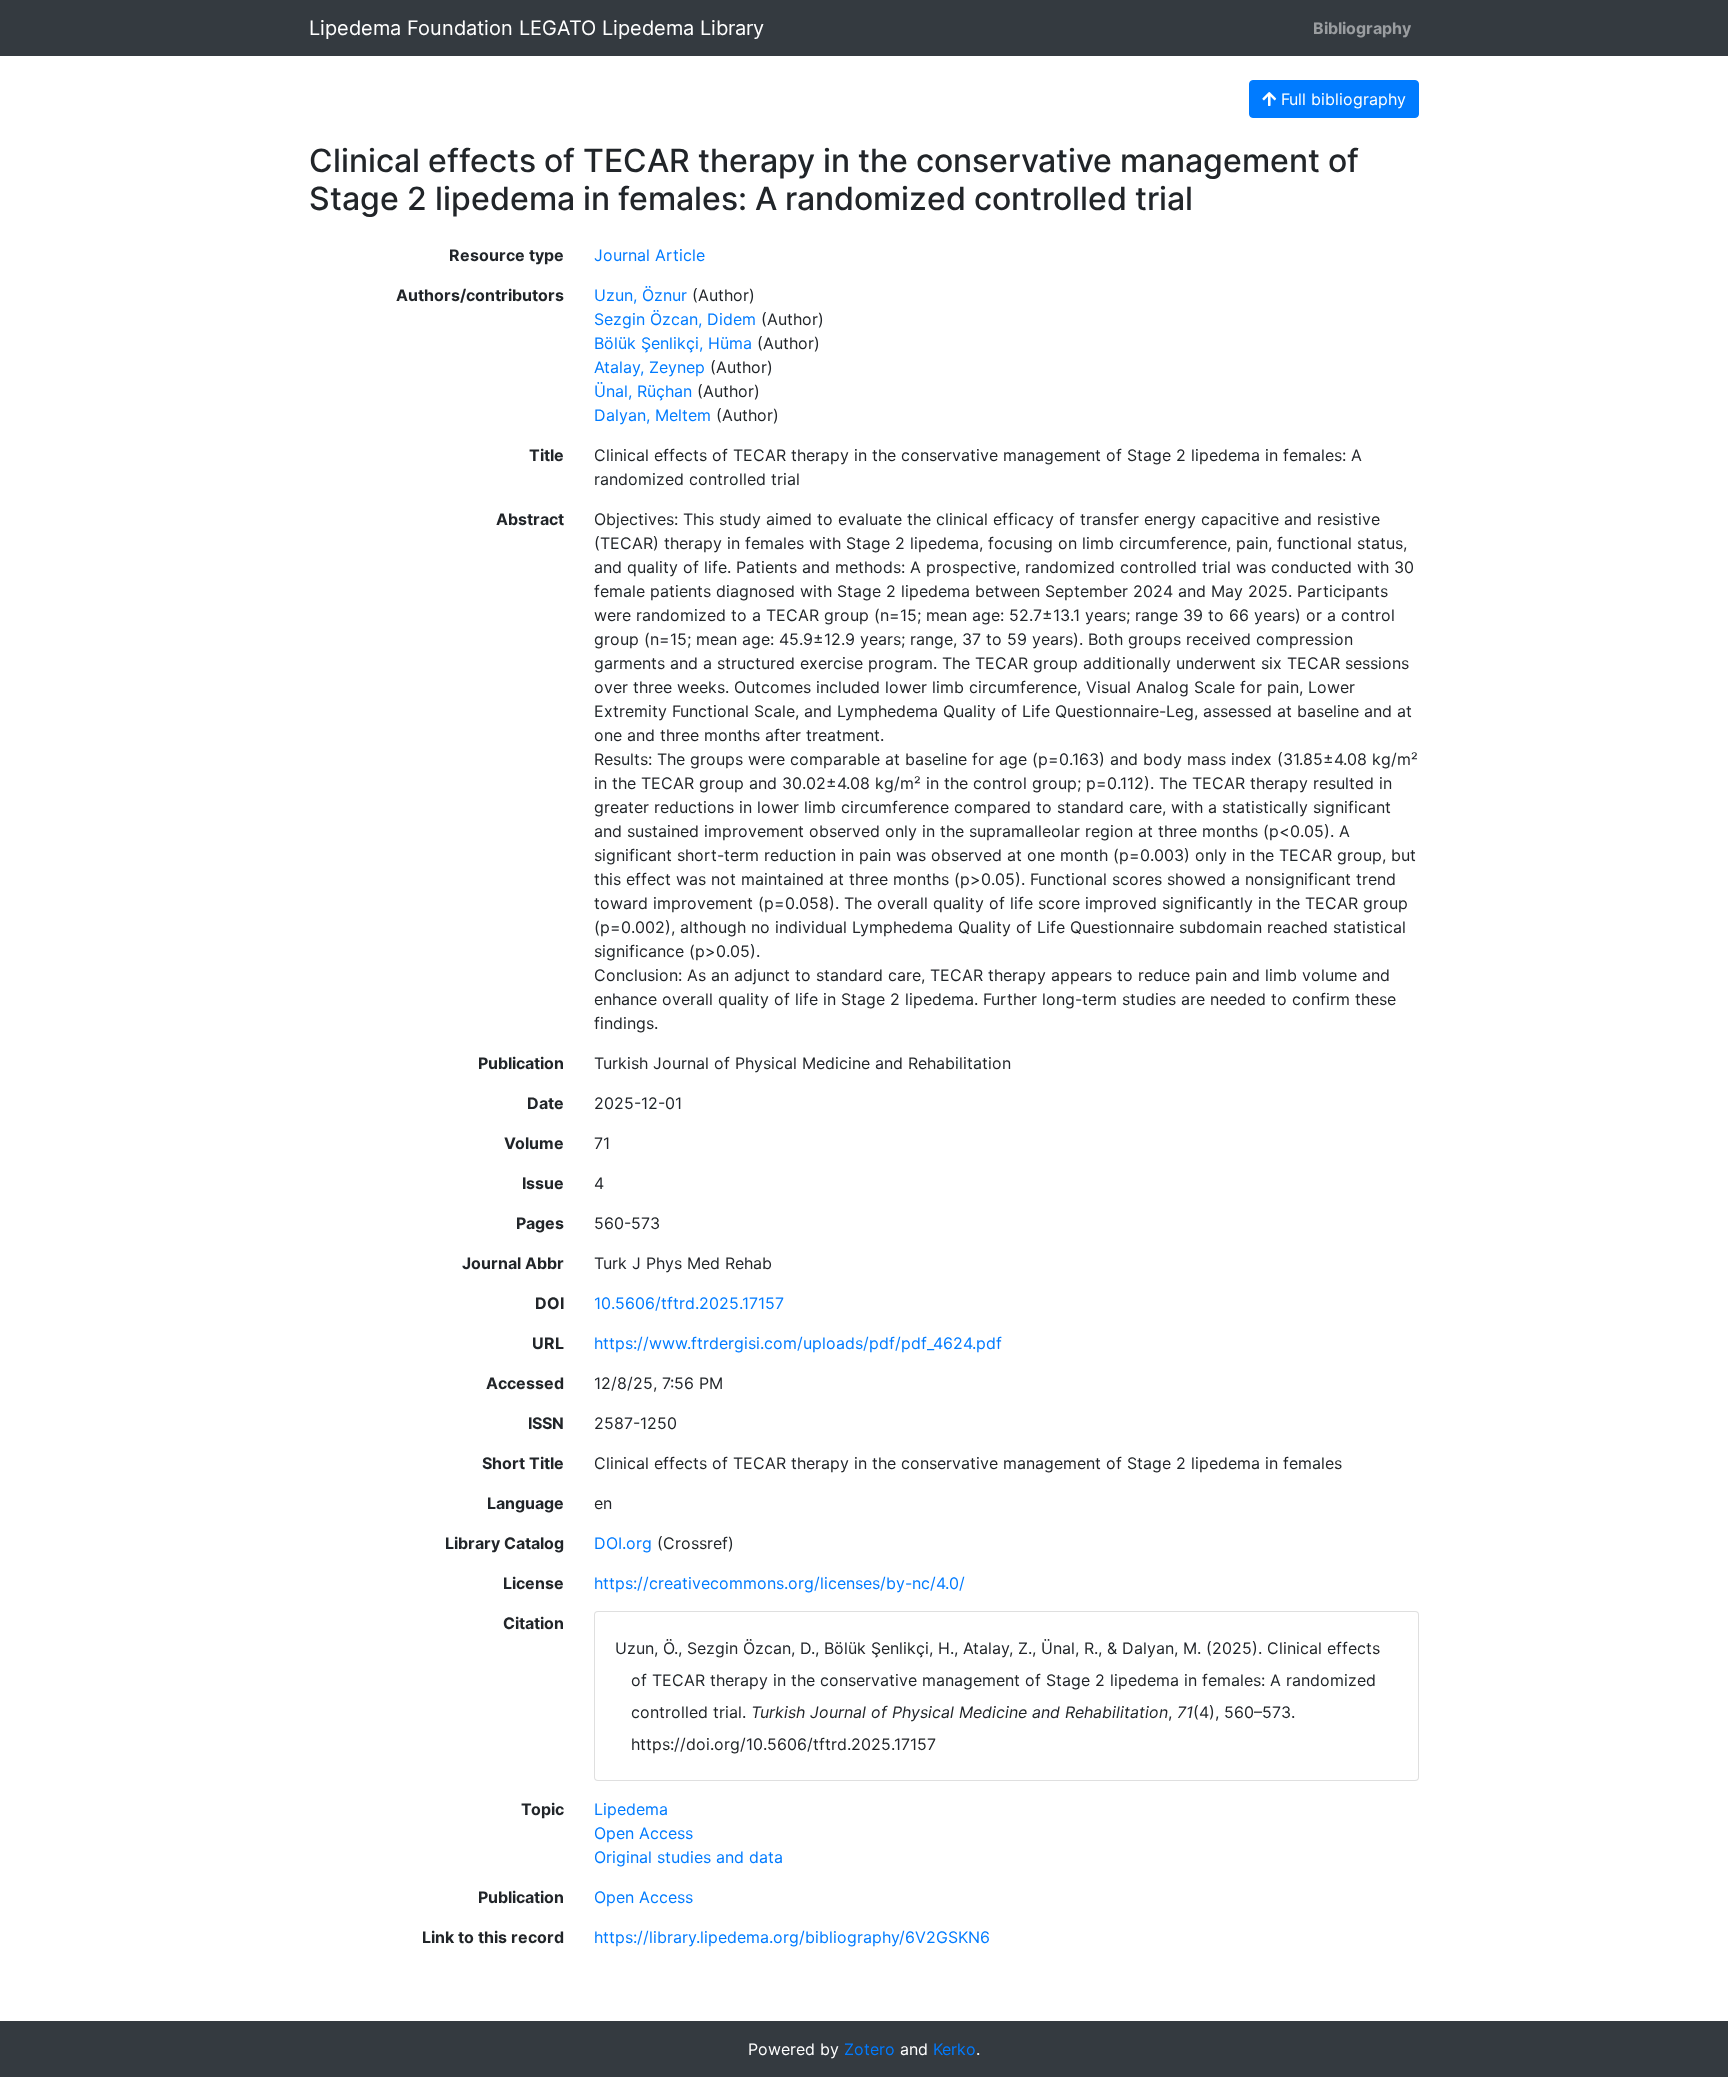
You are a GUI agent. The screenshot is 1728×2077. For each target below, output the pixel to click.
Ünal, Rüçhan (643, 391)
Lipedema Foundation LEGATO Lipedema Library (536, 28)
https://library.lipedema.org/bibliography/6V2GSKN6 (792, 1937)
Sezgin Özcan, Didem (675, 319)
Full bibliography (1341, 99)
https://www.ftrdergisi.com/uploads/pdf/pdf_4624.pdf (798, 1343)
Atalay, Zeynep (649, 367)
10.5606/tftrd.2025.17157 (689, 1303)
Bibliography (1362, 28)
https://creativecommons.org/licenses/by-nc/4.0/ (779, 1583)
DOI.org (623, 1543)
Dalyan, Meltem (652, 415)
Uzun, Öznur (640, 295)
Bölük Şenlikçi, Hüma (673, 343)
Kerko (954, 2049)
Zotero (869, 2049)
